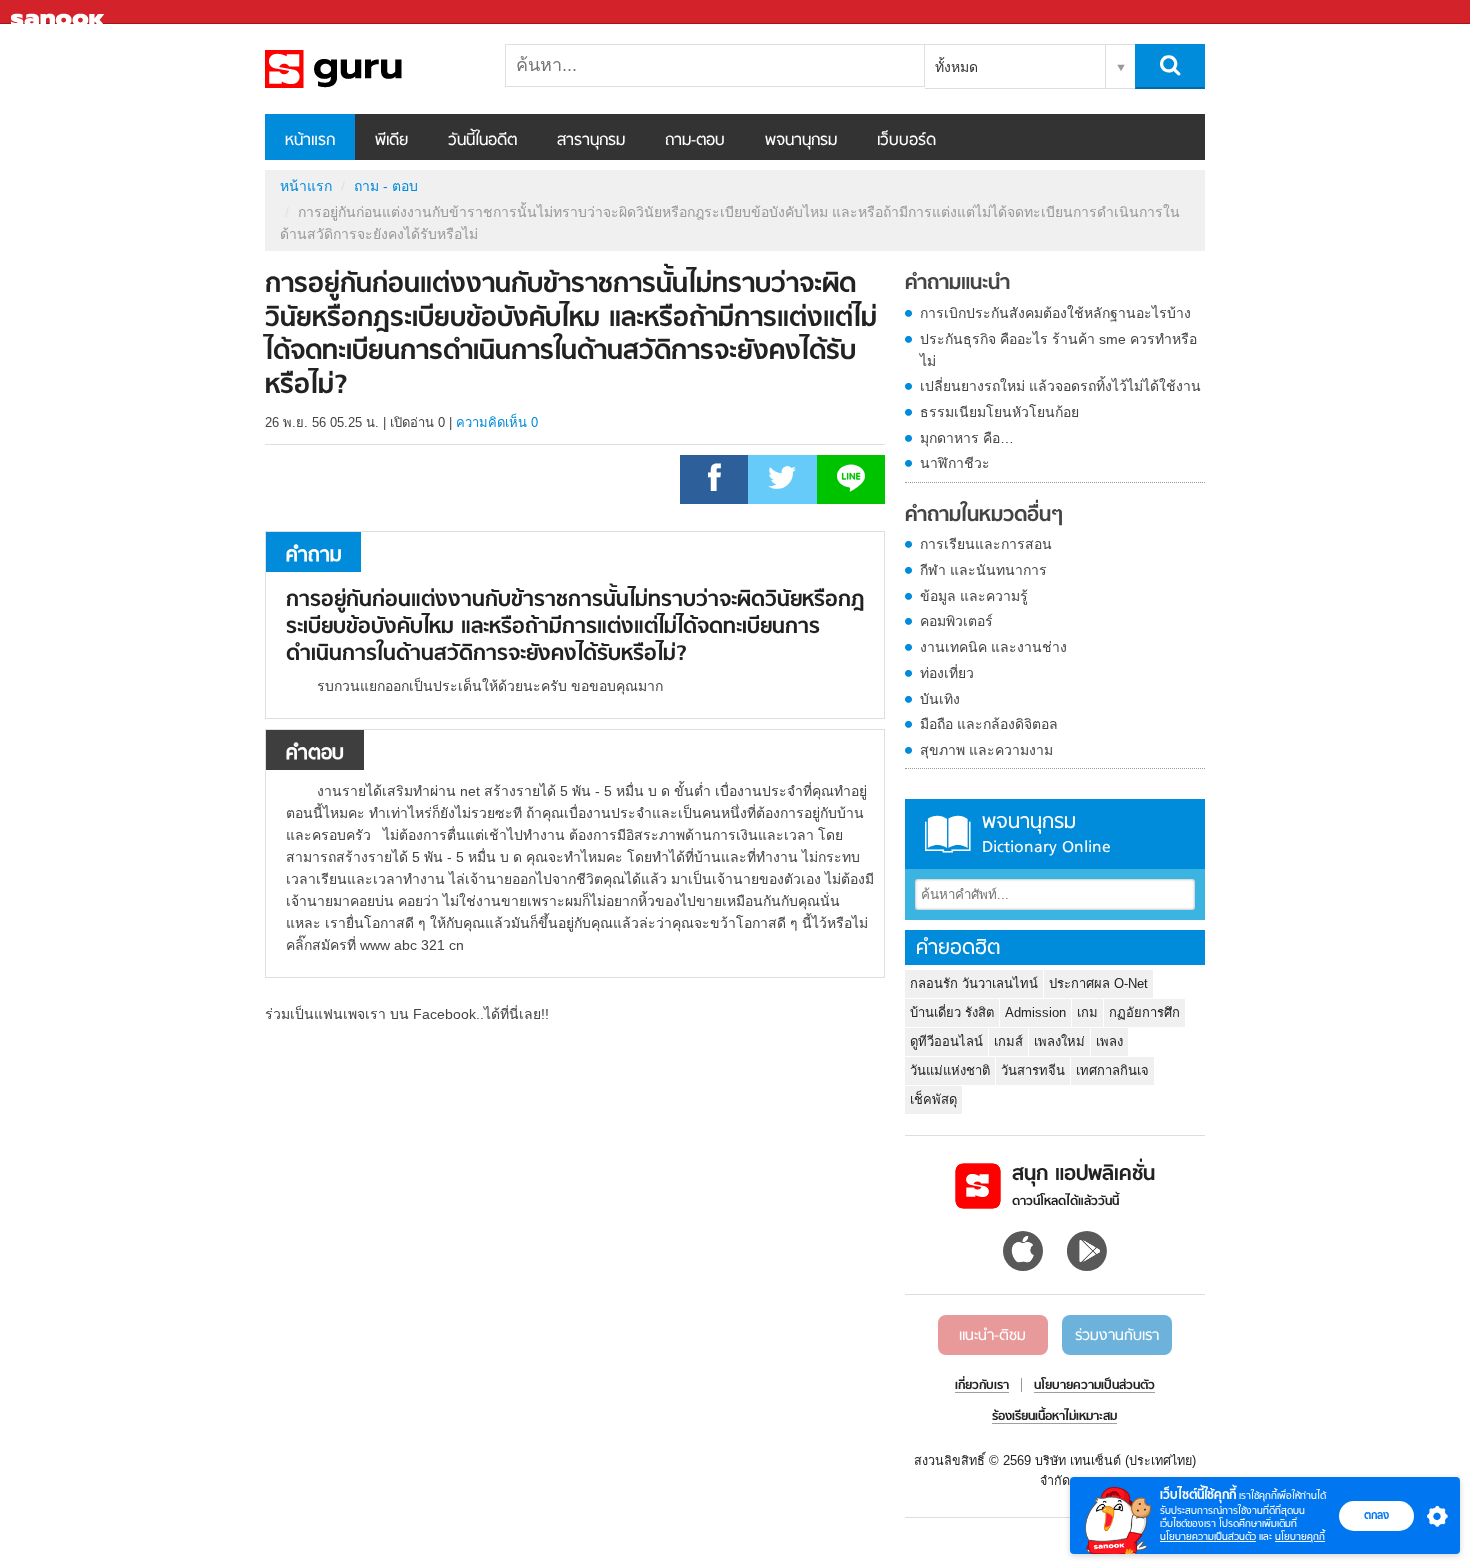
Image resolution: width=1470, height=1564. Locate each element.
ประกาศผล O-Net (1098, 983)
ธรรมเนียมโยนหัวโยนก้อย (999, 412)
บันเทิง (940, 699)
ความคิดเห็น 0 (497, 422)
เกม (1087, 1012)
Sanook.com (60, 12)
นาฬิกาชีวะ (955, 463)
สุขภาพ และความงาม (986, 750)
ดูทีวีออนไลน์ (946, 1041)
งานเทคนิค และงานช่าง (993, 647)
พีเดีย (391, 141)
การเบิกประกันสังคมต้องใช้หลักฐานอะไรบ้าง (1055, 313)
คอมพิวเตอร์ (956, 621)
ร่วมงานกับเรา (1117, 1336)
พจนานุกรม (801, 141)
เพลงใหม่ (1059, 1041)
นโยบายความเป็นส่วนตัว (1208, 1536)
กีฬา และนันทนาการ (983, 570)
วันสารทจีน (1033, 1070)
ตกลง (1376, 1515)
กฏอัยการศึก (1144, 1012)
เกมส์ (1008, 1041)
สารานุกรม (591, 141)
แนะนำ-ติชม (992, 1336)
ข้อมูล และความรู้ (974, 596)
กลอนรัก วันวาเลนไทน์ (974, 983)
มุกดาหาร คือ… (967, 438)
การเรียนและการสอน (986, 544)
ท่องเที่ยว (947, 673)
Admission (1035, 1012)
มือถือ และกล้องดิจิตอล (989, 724)
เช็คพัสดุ (933, 1099)
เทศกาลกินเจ (1112, 1070)
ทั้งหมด (956, 67)
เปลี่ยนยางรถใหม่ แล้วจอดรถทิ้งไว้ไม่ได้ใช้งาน (1060, 386)
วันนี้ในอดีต (482, 141)
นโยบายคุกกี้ (1300, 1536)
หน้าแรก (310, 141)
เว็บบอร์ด (906, 141)
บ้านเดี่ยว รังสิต (952, 1012)
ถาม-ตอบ (695, 141)
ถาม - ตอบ (386, 186)
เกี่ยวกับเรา (982, 1386)
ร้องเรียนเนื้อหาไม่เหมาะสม (1054, 1417)
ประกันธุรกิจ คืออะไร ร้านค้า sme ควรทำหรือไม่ (1058, 350)
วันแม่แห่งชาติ (950, 1070)
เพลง (1109, 1041)
